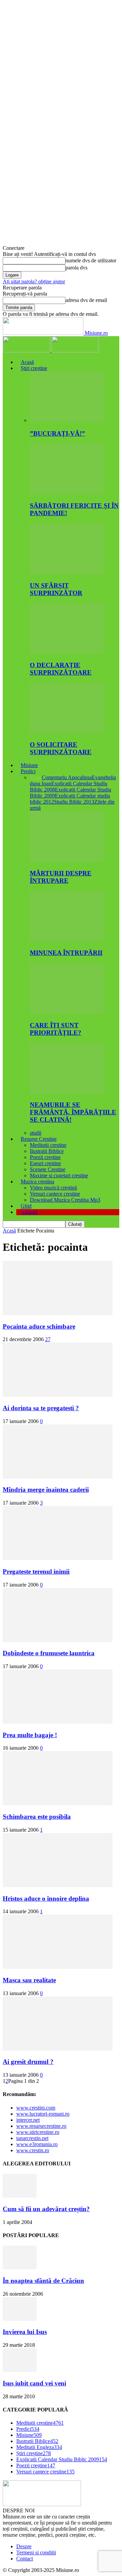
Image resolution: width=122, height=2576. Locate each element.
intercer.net (28, 2120)
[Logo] (27, 351)
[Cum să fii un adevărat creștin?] (20, 2196)
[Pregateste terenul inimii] (58, 1558)
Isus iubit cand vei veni (34, 2383)
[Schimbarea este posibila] (58, 1803)
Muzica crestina (37, 1182)
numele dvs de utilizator (91, 260)
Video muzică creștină (53, 1188)
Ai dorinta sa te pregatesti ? (41, 1408)
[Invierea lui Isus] (20, 2319)
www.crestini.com (36, 2108)
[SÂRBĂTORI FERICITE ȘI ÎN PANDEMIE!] (67, 492)
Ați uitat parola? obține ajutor (34, 281)
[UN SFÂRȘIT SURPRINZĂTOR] (67, 572)
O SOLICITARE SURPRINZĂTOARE (61, 748)
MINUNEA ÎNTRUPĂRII (66, 953)
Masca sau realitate (29, 1980)
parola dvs (76, 268)
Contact (25, 2559)
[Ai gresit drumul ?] (58, 2049)
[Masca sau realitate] (58, 1967)
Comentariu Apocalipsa (67, 777)
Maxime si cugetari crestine (59, 1175)
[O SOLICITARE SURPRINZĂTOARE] (67, 732)
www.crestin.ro (33, 2150)
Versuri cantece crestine (55, 1194)
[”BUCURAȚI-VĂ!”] (67, 420)
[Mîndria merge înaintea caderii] (58, 1477)
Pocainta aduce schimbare (39, 1326)
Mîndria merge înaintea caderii (46, 1490)
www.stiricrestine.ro (38, 2132)
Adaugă (29, 1212)
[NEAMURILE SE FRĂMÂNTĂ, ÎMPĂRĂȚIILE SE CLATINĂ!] (67, 1092)
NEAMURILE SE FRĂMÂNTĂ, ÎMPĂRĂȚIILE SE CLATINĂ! (73, 1112)
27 (48, 1339)
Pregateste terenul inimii (36, 1571)
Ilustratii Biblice (47, 1151)
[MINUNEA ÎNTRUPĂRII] (67, 940)
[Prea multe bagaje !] (58, 1722)
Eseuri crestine (45, 1163)
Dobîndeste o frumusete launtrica (49, 1653)
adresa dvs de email (86, 300)
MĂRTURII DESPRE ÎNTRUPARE (61, 877)
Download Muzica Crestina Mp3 (65, 1200)
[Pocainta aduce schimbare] (58, 1313)
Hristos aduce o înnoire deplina (46, 1898)
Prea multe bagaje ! (30, 1735)
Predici (28, 771)
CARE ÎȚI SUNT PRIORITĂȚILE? (56, 1029)
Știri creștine (34, 368)
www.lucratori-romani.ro (43, 2114)
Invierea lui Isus (25, 2332)
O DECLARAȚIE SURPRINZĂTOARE (61, 669)
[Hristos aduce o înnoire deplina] (58, 1885)
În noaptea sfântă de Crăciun (43, 2281)
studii (36, 1133)
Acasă (27, 362)
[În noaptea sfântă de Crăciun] (20, 2267)
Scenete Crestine (48, 1169)
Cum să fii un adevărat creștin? (46, 2209)
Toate (36, 777)
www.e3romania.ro (37, 2144)
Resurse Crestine (39, 1139)
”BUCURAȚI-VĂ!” (57, 433)
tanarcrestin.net (32, 2138)
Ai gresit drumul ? (28, 2062)
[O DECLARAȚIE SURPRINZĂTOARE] (67, 652)
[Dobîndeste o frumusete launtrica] (58, 1640)
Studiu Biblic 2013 (74, 802)
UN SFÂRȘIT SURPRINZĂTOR (56, 589)
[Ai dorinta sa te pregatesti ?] (58, 1395)
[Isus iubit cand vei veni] (20, 2370)
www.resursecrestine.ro (41, 2126)
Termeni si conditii (36, 2552)
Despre (24, 2546)
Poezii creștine (45, 1157)
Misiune (29, 765)
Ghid (26, 1206)
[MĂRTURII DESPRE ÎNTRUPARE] (67, 860)
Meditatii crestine (48, 1145)
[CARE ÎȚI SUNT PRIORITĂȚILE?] (67, 1012)
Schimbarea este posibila (37, 1817)
